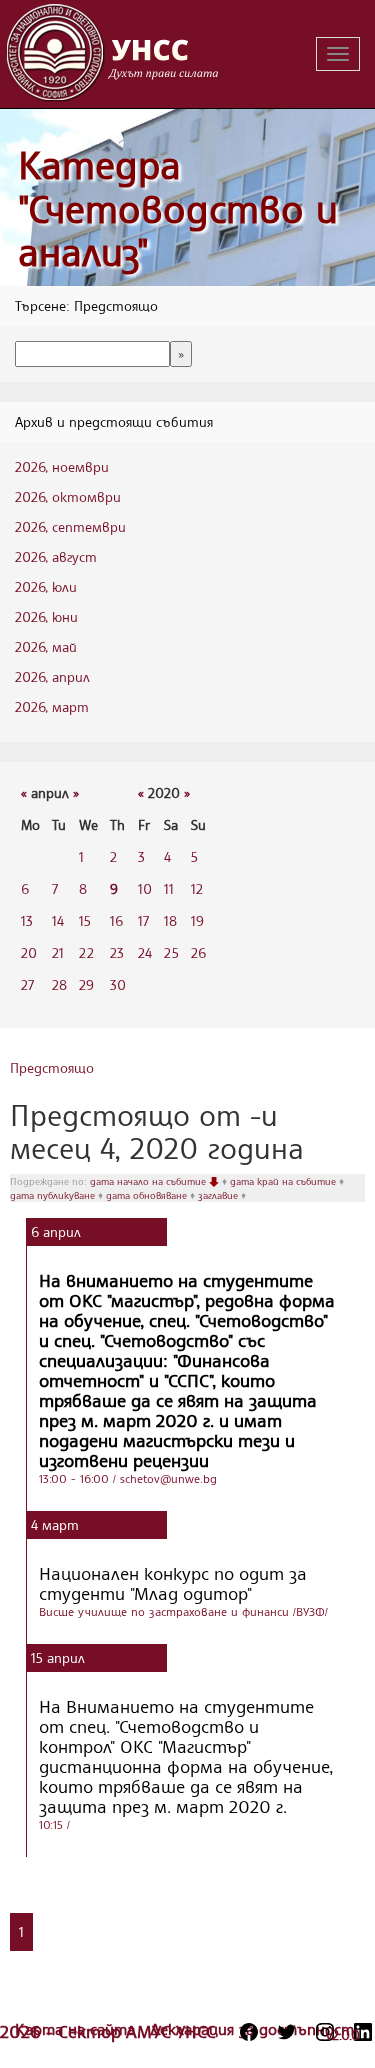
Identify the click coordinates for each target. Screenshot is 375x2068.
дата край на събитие (284, 1181)
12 (197, 888)
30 (118, 984)
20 (29, 952)
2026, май (46, 646)
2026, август (56, 556)
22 (86, 952)
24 (145, 952)
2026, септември (70, 526)
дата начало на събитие (149, 1181)
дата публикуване (54, 1195)
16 (116, 920)
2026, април (52, 676)
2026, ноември (62, 466)
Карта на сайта (77, 2029)
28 (59, 984)
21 (58, 952)
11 (169, 888)
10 (145, 888)
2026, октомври (68, 496)
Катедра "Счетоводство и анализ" (178, 208)
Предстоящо (52, 1067)
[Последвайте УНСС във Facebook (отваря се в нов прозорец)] (249, 2032)
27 (27, 984)
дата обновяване (148, 1195)
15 (85, 920)
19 (197, 920)
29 (86, 984)
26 (198, 952)
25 (171, 952)
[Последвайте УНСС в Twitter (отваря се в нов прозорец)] (287, 2032)
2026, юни (46, 616)
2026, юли (46, 586)
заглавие (219, 1195)
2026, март (52, 706)
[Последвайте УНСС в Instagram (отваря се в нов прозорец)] (325, 2032)
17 (143, 920)
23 (117, 952)
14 (58, 920)
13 (27, 920)
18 (170, 920)
